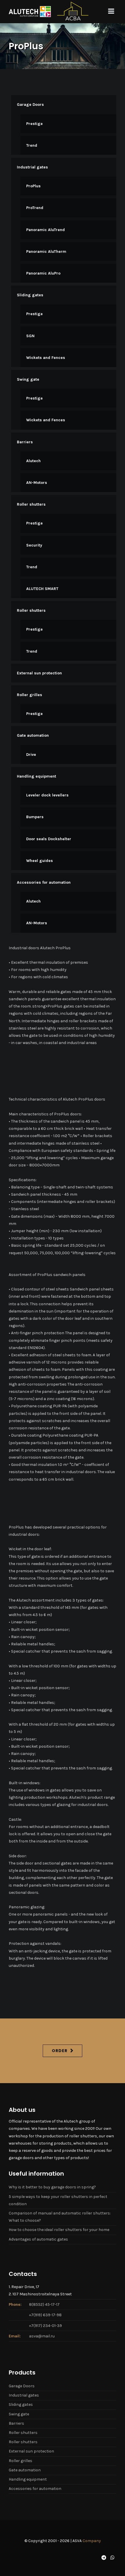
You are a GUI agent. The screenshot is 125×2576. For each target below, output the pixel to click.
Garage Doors (30, 105)
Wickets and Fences (46, 358)
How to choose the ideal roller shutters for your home (59, 2230)
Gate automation (33, 735)
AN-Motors (37, 483)
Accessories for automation (44, 882)
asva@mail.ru (42, 2336)
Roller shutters (31, 504)
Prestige (34, 124)
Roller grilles (30, 695)
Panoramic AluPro (43, 273)
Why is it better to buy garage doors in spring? (52, 2187)
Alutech (33, 461)
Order (60, 2051)
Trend (32, 145)
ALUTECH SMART (42, 589)
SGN (30, 336)
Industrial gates (32, 167)
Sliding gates (30, 295)
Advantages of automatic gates (38, 2239)
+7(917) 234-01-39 (45, 2326)
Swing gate (28, 379)
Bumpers (35, 817)
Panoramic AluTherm (46, 252)
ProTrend (35, 208)
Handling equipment (36, 776)
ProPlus (33, 186)
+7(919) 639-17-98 (45, 2315)
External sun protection (39, 673)
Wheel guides (40, 861)
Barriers (25, 442)
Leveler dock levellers (47, 795)
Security (34, 545)
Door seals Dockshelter (49, 839)
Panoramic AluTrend (45, 230)
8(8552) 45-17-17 (44, 2304)
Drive (31, 755)
